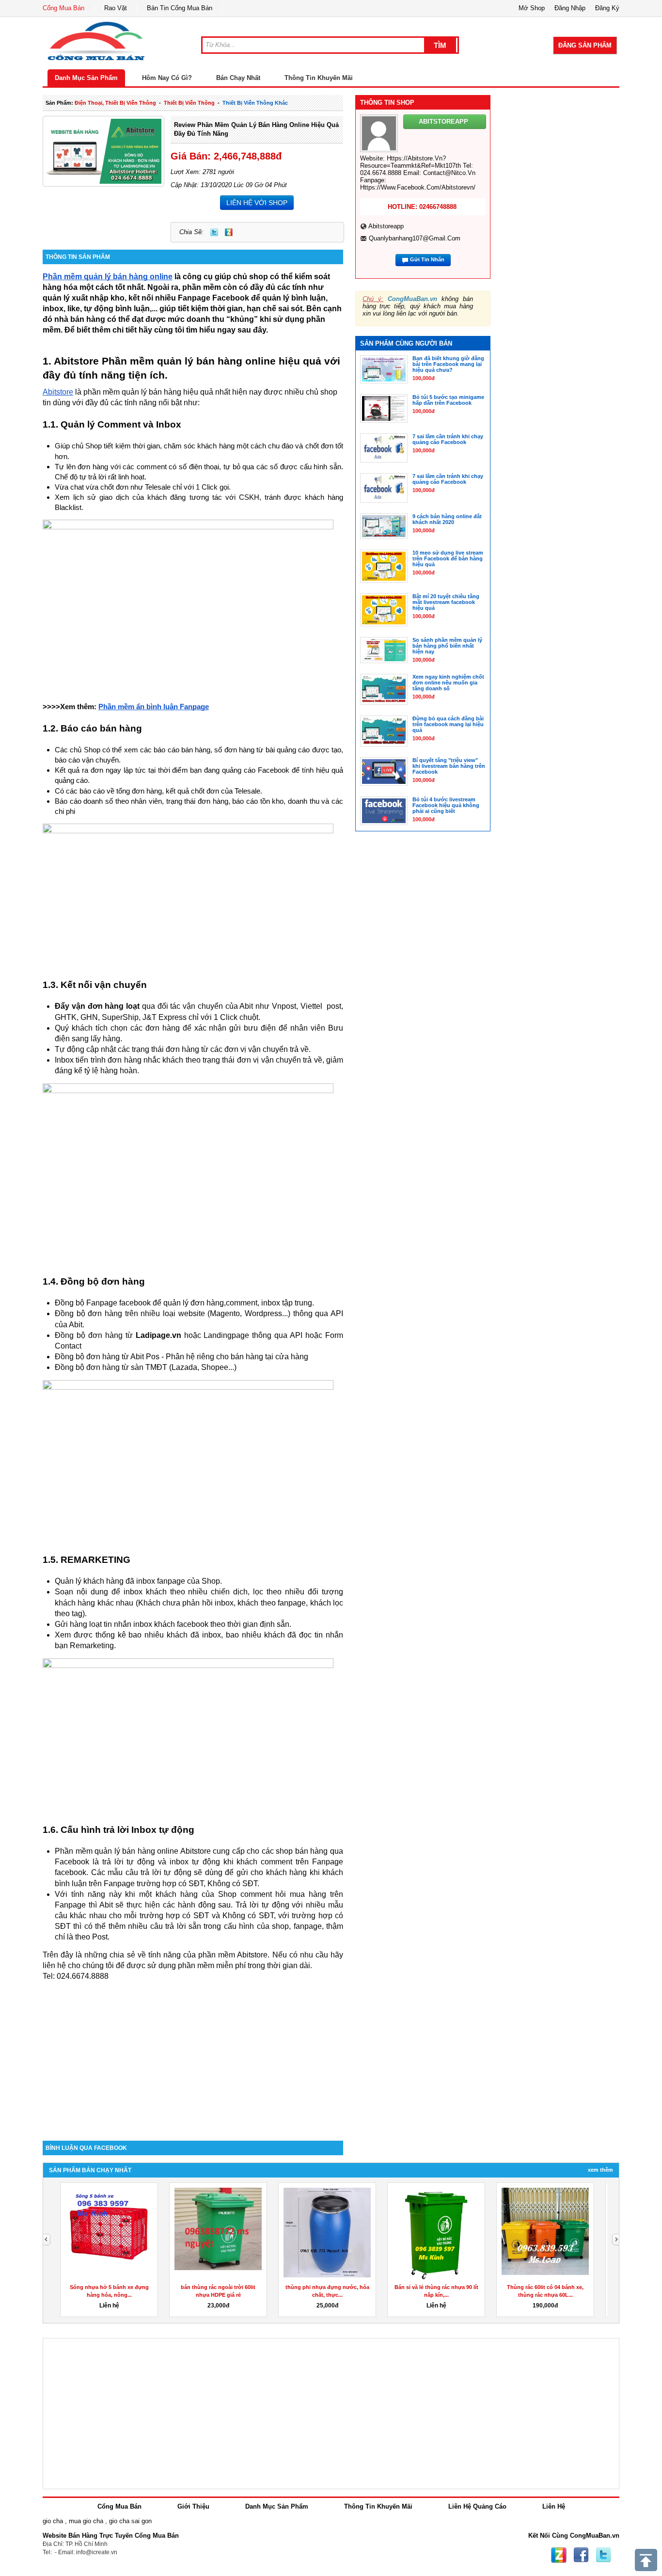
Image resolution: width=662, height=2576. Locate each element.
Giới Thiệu (193, 2506)
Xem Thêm (600, 2170)
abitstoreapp (386, 226)
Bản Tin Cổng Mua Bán (180, 8)
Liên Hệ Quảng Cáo (477, 2506)
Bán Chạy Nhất (238, 78)
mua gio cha (86, 2521)
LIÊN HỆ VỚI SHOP (257, 203)
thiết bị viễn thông (189, 103)
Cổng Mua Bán (63, 8)
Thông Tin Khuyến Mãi (319, 78)
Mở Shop (532, 8)
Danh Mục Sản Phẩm (86, 78)
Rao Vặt (116, 8)
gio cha (53, 2521)
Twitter (214, 232)
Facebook (581, 2555)
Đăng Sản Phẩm (585, 45)
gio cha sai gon (130, 2521)
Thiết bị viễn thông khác (255, 103)
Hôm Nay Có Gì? (167, 78)
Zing (229, 232)
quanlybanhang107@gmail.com (415, 238)
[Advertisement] (193, 2058)
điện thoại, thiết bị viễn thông (115, 103)
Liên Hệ (554, 2506)
